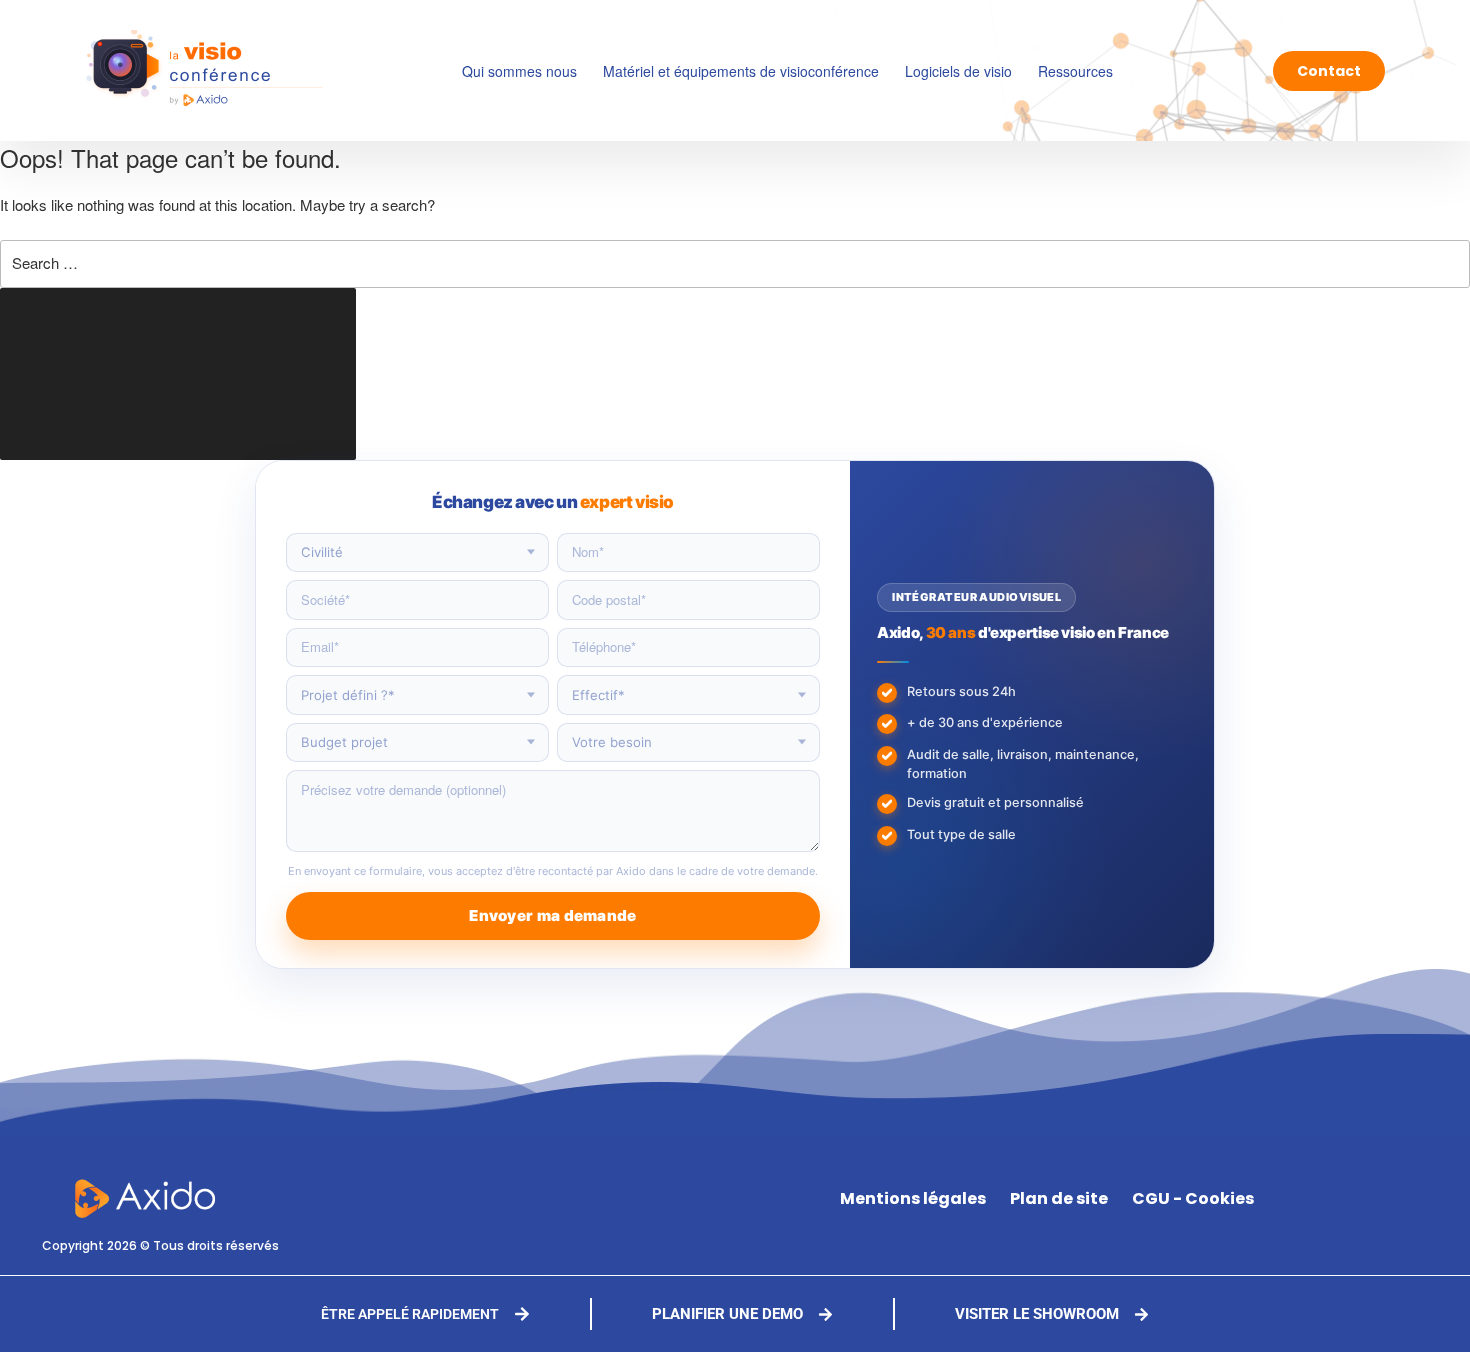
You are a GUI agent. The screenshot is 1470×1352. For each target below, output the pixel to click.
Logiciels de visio (958, 71)
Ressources (1075, 71)
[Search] (178, 374)
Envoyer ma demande (552, 915)
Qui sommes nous (519, 71)
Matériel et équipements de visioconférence (741, 71)
